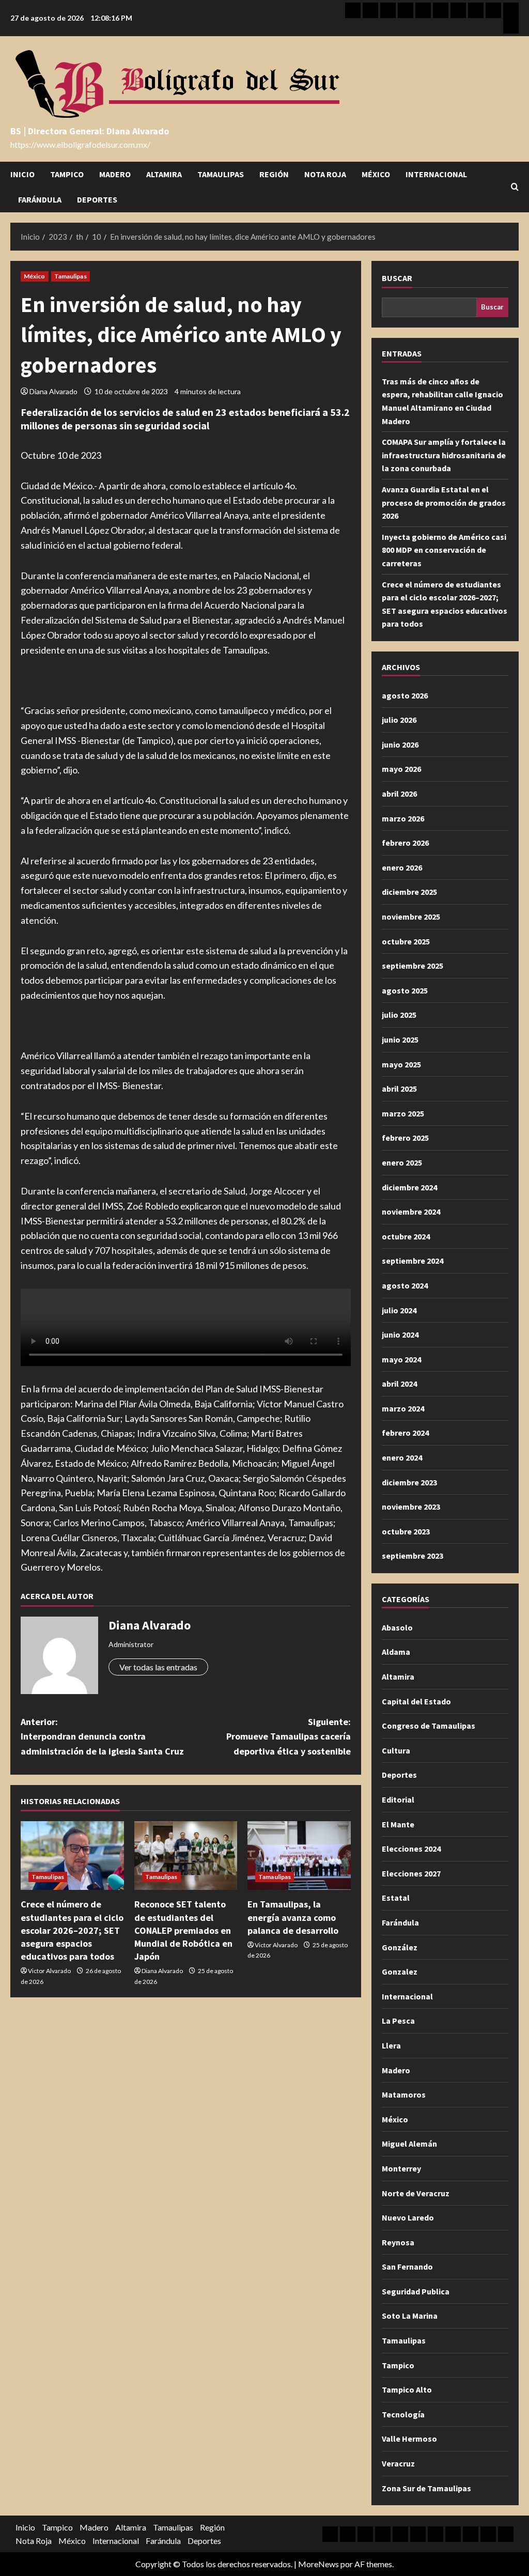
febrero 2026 (405, 843)
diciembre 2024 (409, 1187)
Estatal (396, 1898)
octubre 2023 (406, 1531)
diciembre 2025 (409, 892)
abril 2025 (399, 1089)
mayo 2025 (401, 1064)
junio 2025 (400, 1039)
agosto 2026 (405, 695)
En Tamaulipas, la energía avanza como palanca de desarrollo (293, 1917)
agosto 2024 (405, 1285)
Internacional (436, 174)
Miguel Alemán (409, 2144)
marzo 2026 (403, 818)
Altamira (164, 174)
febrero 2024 (405, 1433)
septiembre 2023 (413, 1556)
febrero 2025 (405, 1138)
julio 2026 (399, 720)
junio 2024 (400, 1334)
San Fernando (407, 2267)
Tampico (67, 174)
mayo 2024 (401, 1359)
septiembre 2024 (413, 1261)
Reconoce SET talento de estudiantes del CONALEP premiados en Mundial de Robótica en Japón (183, 1930)
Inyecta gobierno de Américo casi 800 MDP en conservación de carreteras (444, 550)
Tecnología (403, 2414)
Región (274, 174)
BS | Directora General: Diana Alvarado (90, 131)
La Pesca (398, 2021)
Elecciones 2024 (411, 1849)
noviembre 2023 (411, 1507)
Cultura (396, 1750)
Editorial (398, 1799)
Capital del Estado (416, 1701)
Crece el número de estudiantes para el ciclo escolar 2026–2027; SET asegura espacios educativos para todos (72, 1930)
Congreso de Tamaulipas (429, 1726)
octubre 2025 (406, 941)
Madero (115, 174)
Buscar (397, 278)
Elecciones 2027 (411, 1873)
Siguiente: (288, 1737)
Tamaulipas (221, 174)
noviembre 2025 (411, 917)
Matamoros (404, 2094)
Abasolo (397, 1627)
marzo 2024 (403, 1408)
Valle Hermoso (409, 2439)
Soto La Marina (410, 2316)
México (376, 174)
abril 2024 (399, 1384)
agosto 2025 (405, 990)
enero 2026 (402, 867)
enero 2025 (402, 1162)
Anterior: (102, 1737)
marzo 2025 (403, 1113)
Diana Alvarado (53, 391)
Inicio (22, 174)
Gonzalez (400, 1972)
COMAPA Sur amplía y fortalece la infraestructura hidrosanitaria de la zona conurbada (444, 455)
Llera (391, 2045)
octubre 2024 (406, 1236)
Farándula (40, 199)
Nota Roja (325, 174)
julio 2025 (399, 1015)
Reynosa (398, 2242)
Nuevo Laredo (408, 2217)
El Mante (398, 1824)
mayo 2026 (401, 769)
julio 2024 (399, 1310)
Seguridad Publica (416, 2291)
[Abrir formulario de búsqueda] (515, 187)
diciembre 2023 (409, 1482)
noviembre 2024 (411, 1212)
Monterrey (401, 2168)
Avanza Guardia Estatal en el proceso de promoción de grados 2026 (444, 502)
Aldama (396, 1652)
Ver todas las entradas (158, 1667)
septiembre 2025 (413, 966)
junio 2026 (400, 744)
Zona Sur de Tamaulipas (426, 2488)
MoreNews (318, 2564)
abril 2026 (399, 794)
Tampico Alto (407, 2389)
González (400, 1947)
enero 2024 (402, 1457)
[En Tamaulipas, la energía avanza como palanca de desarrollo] (299, 1856)
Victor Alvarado (49, 1971)
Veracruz (398, 2463)
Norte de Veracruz (416, 2193)
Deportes (97, 199)
